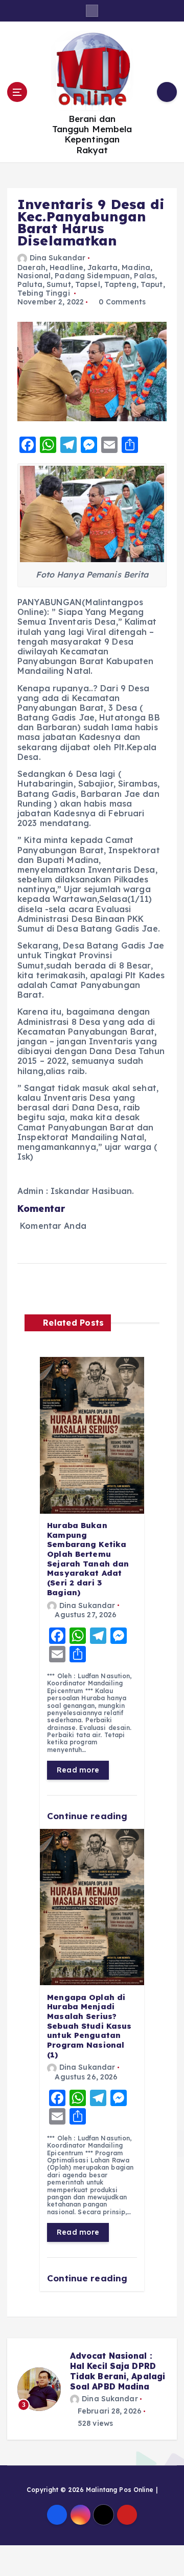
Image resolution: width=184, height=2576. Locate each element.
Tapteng (120, 284)
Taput (152, 284)
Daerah (31, 267)
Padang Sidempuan (92, 276)
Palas (144, 276)
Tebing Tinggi (44, 293)
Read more (78, 1770)
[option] (92, 2394)
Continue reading (88, 1816)
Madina (136, 267)
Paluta (30, 284)
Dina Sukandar (57, 258)
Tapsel (88, 284)
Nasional (34, 276)
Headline (66, 267)
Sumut (59, 284)
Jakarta (102, 267)
